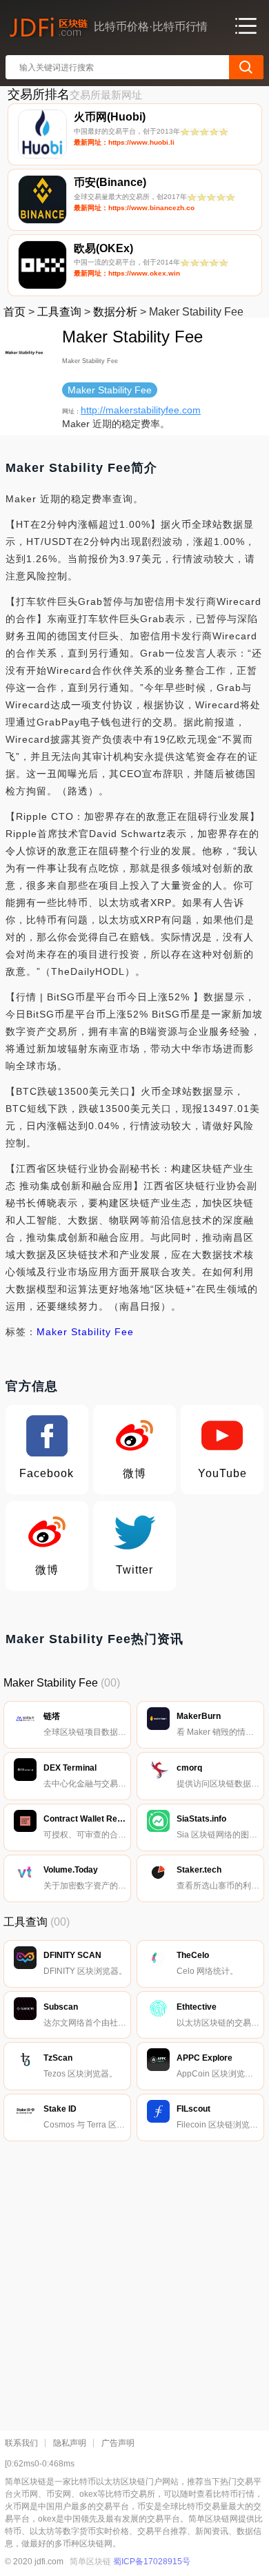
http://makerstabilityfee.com (141, 410)
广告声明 (118, 2443)
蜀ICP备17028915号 (152, 2562)
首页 (14, 312)
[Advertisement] (134, 2283)
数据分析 (115, 312)
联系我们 (21, 2443)
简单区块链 (90, 2562)
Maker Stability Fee (85, 1332)
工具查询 (59, 312)
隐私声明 (70, 2443)
